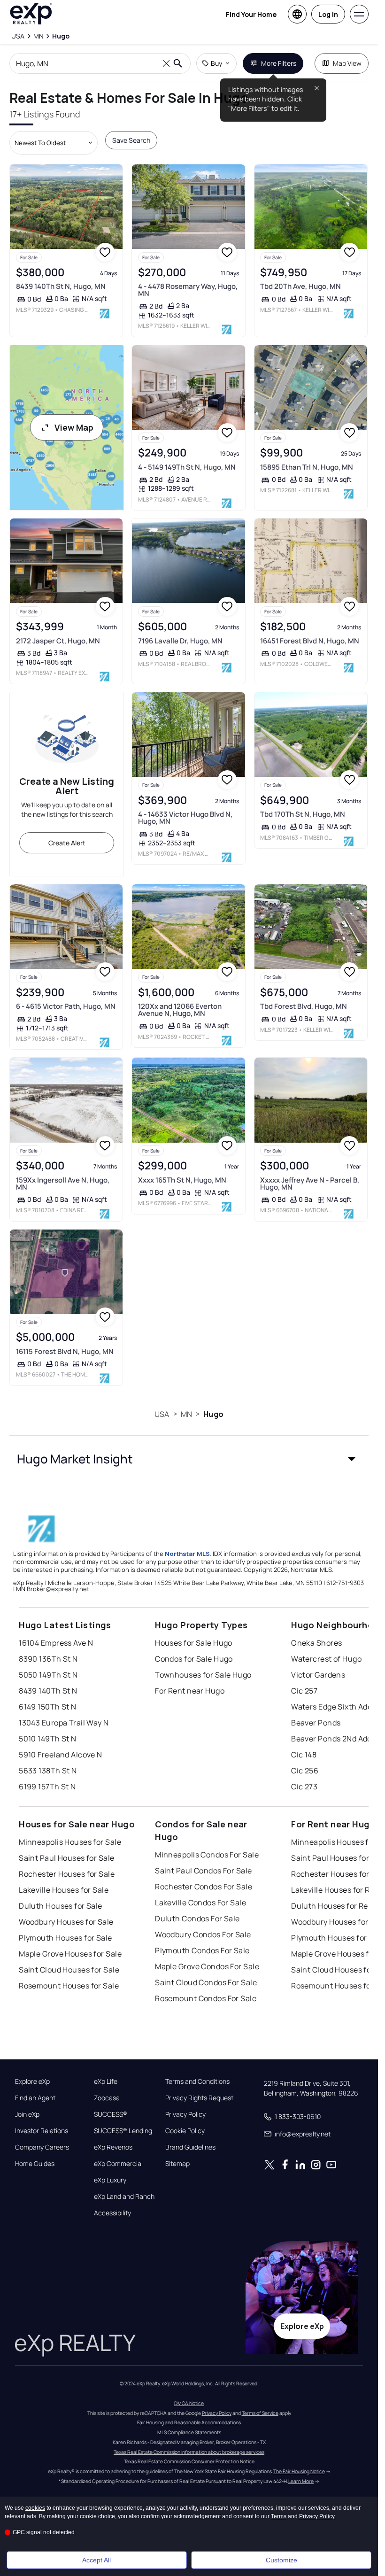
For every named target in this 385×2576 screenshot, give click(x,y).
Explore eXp (32, 2081)
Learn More (301, 2481)
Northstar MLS (187, 1554)
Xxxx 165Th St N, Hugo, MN (182, 1180)
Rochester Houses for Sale (67, 1874)
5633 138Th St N (48, 1771)
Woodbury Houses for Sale (66, 1922)
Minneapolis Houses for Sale (70, 1842)
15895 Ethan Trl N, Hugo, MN (307, 467)
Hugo (213, 1414)
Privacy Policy (185, 2114)
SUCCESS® (111, 2114)
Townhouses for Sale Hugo (203, 1675)
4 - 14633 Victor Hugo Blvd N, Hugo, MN (185, 818)
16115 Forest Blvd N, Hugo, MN (65, 1351)
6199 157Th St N (47, 1787)
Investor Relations (42, 2131)
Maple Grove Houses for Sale (70, 1954)
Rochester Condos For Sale (204, 1887)
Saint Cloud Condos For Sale (206, 1982)
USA (162, 1414)
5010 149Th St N (48, 1739)
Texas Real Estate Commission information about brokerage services (189, 2452)
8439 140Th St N (48, 1691)
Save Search (131, 140)
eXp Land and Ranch (124, 2197)
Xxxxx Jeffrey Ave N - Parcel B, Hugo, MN (310, 1184)
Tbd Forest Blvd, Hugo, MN (304, 1006)
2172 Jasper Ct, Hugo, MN (58, 641)
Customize (281, 2560)
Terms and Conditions (197, 2081)
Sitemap (177, 2164)
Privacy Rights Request (199, 2098)
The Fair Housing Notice (299, 2471)
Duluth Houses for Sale (61, 1906)
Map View (347, 63)
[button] (189, 1459)
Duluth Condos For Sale (197, 1918)
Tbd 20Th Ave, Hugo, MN (300, 286)
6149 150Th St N (48, 1707)
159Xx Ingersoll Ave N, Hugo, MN (63, 1184)
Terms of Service (260, 2413)
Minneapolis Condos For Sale (207, 1855)
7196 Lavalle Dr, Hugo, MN (180, 641)
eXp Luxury (110, 2180)
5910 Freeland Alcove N (61, 1755)
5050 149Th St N (48, 1675)
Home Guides (35, 2164)
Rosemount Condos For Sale (206, 1998)
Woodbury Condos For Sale (203, 1934)
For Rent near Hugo (190, 1691)
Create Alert (67, 843)
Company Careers (42, 2147)
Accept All (96, 2560)
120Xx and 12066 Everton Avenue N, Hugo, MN (180, 1010)
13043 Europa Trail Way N (64, 1723)
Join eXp (27, 2114)
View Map (74, 427)
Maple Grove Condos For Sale (207, 1966)
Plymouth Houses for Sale (65, 1938)
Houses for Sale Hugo (194, 1643)
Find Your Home (251, 14)
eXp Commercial (118, 2164)
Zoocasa (107, 2098)
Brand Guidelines (190, 2147)
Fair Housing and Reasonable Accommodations (189, 2422)
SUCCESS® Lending (123, 2131)
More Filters (279, 63)
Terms (279, 2516)
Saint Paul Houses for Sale (66, 1858)
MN (186, 1414)
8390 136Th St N (48, 1659)
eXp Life (106, 2081)
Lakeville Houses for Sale (64, 1890)
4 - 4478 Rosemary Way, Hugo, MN (188, 290)
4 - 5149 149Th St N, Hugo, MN (187, 467)
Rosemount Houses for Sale (69, 1986)
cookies (35, 2508)
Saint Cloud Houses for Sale (69, 1970)
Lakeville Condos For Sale (200, 1903)
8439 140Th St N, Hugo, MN (61, 286)
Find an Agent (35, 2098)
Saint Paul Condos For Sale (203, 1871)
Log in (328, 14)
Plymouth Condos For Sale (202, 1950)
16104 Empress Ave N (56, 1643)
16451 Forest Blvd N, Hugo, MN (310, 641)
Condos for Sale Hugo (194, 1659)
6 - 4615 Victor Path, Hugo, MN (66, 1006)
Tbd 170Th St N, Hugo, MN (303, 814)
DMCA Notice (189, 2403)
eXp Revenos (113, 2147)
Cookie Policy (185, 2131)
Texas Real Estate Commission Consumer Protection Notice (189, 2461)
